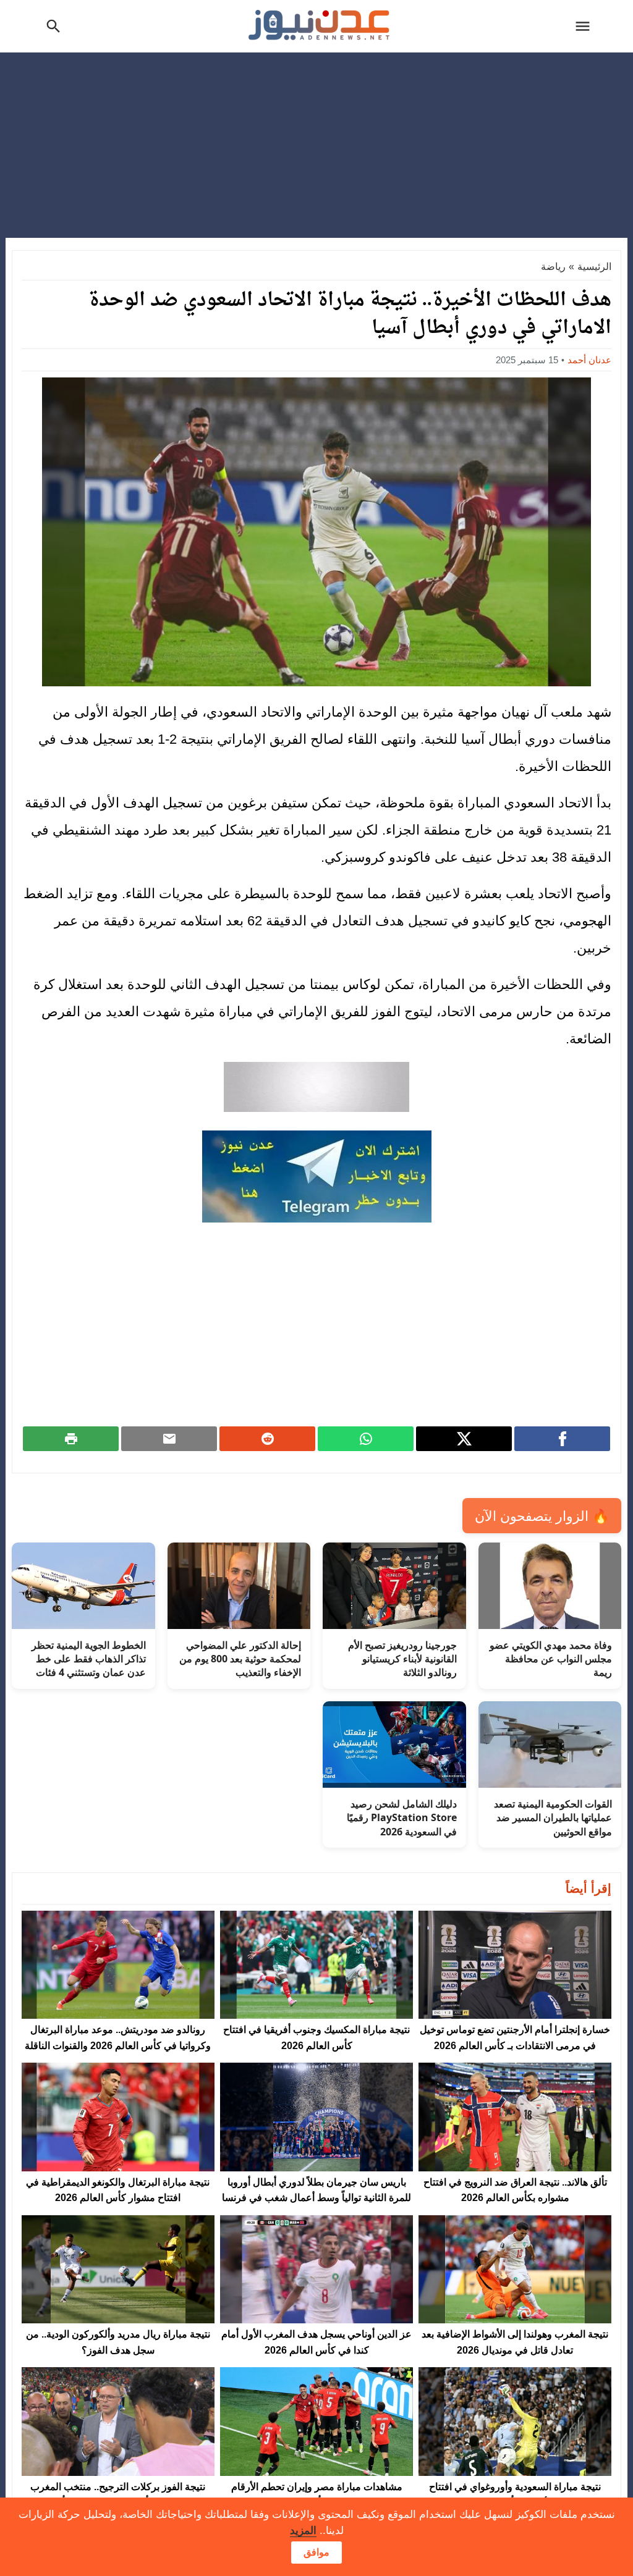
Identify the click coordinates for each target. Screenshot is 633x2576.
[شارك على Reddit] (267, 1439)
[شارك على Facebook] (562, 1439)
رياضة (553, 267)
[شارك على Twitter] (464, 1439)
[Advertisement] (316, 145)
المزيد (303, 2531)
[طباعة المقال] (71, 1439)
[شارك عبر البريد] (169, 1439)
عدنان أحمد (589, 360)
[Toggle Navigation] (585, 26)
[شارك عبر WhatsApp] (366, 1439)
